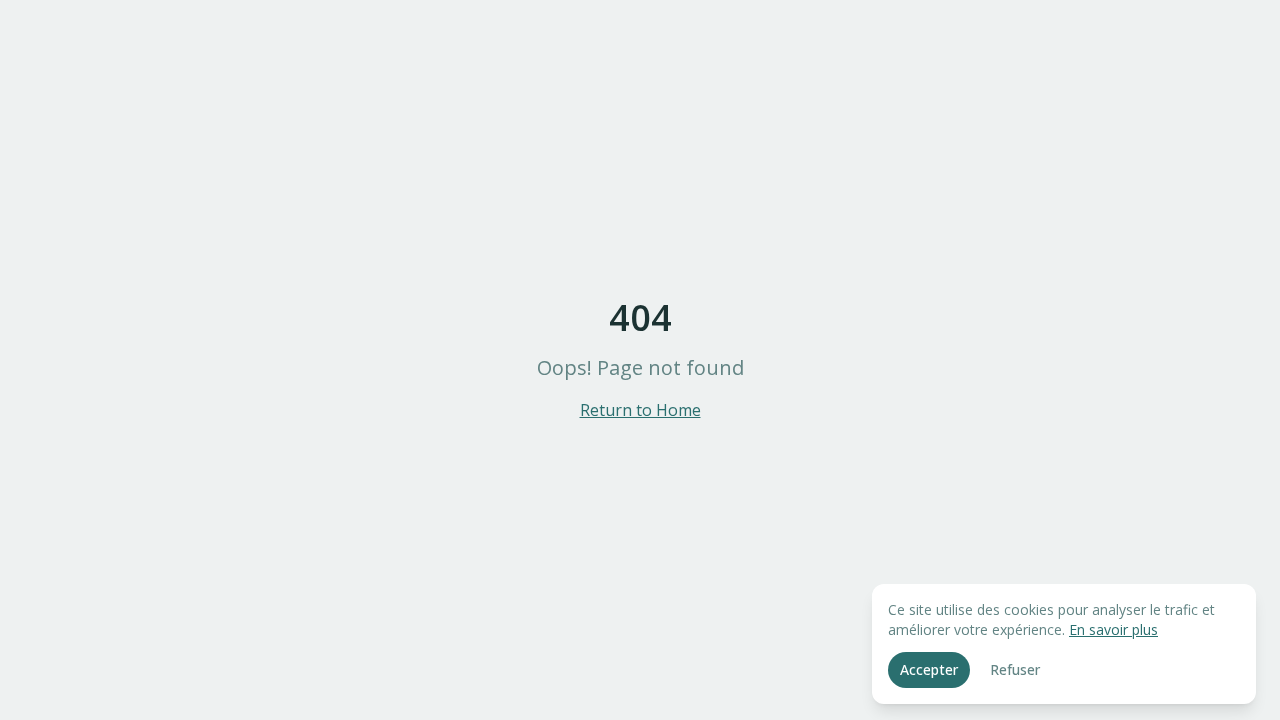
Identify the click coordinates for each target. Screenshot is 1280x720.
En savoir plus (1113, 629)
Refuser (1015, 669)
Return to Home (640, 410)
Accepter (929, 669)
